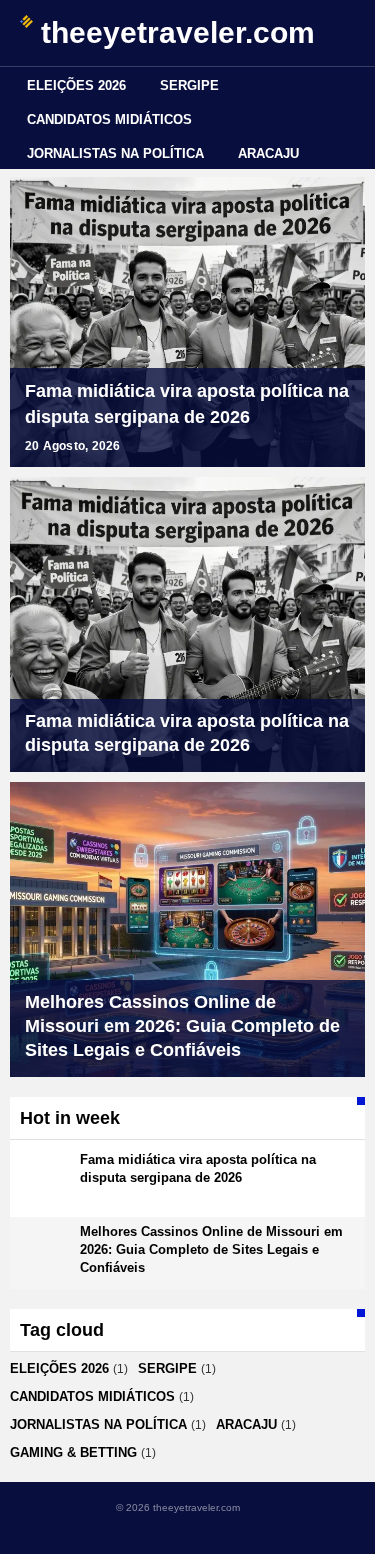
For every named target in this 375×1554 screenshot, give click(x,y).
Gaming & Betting (73, 1452)
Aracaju (268, 153)
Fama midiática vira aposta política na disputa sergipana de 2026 (187, 404)
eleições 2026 (76, 85)
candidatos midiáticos (109, 119)
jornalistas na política (115, 153)
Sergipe (189, 85)
